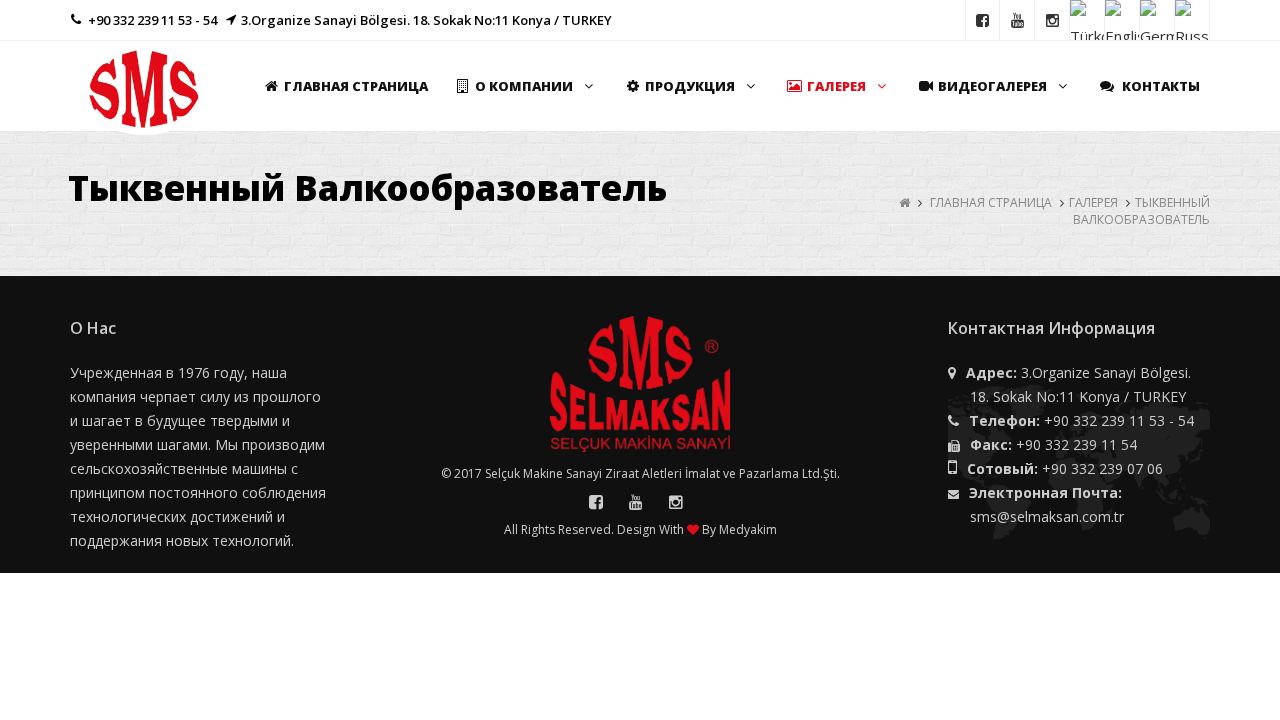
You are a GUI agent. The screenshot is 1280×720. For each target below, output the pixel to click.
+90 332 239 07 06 (1102, 468)
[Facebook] (982, 20)
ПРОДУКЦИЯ (690, 86)
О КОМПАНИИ (524, 86)
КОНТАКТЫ (1159, 86)
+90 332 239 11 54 (1076, 444)
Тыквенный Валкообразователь (1141, 211)
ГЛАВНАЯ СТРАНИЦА (356, 86)
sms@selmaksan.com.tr (1047, 516)
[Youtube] (1017, 20)
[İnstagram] (1052, 20)
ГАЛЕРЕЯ (836, 86)
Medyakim (748, 529)
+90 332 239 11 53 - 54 (1119, 420)
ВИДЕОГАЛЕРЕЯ (992, 86)
